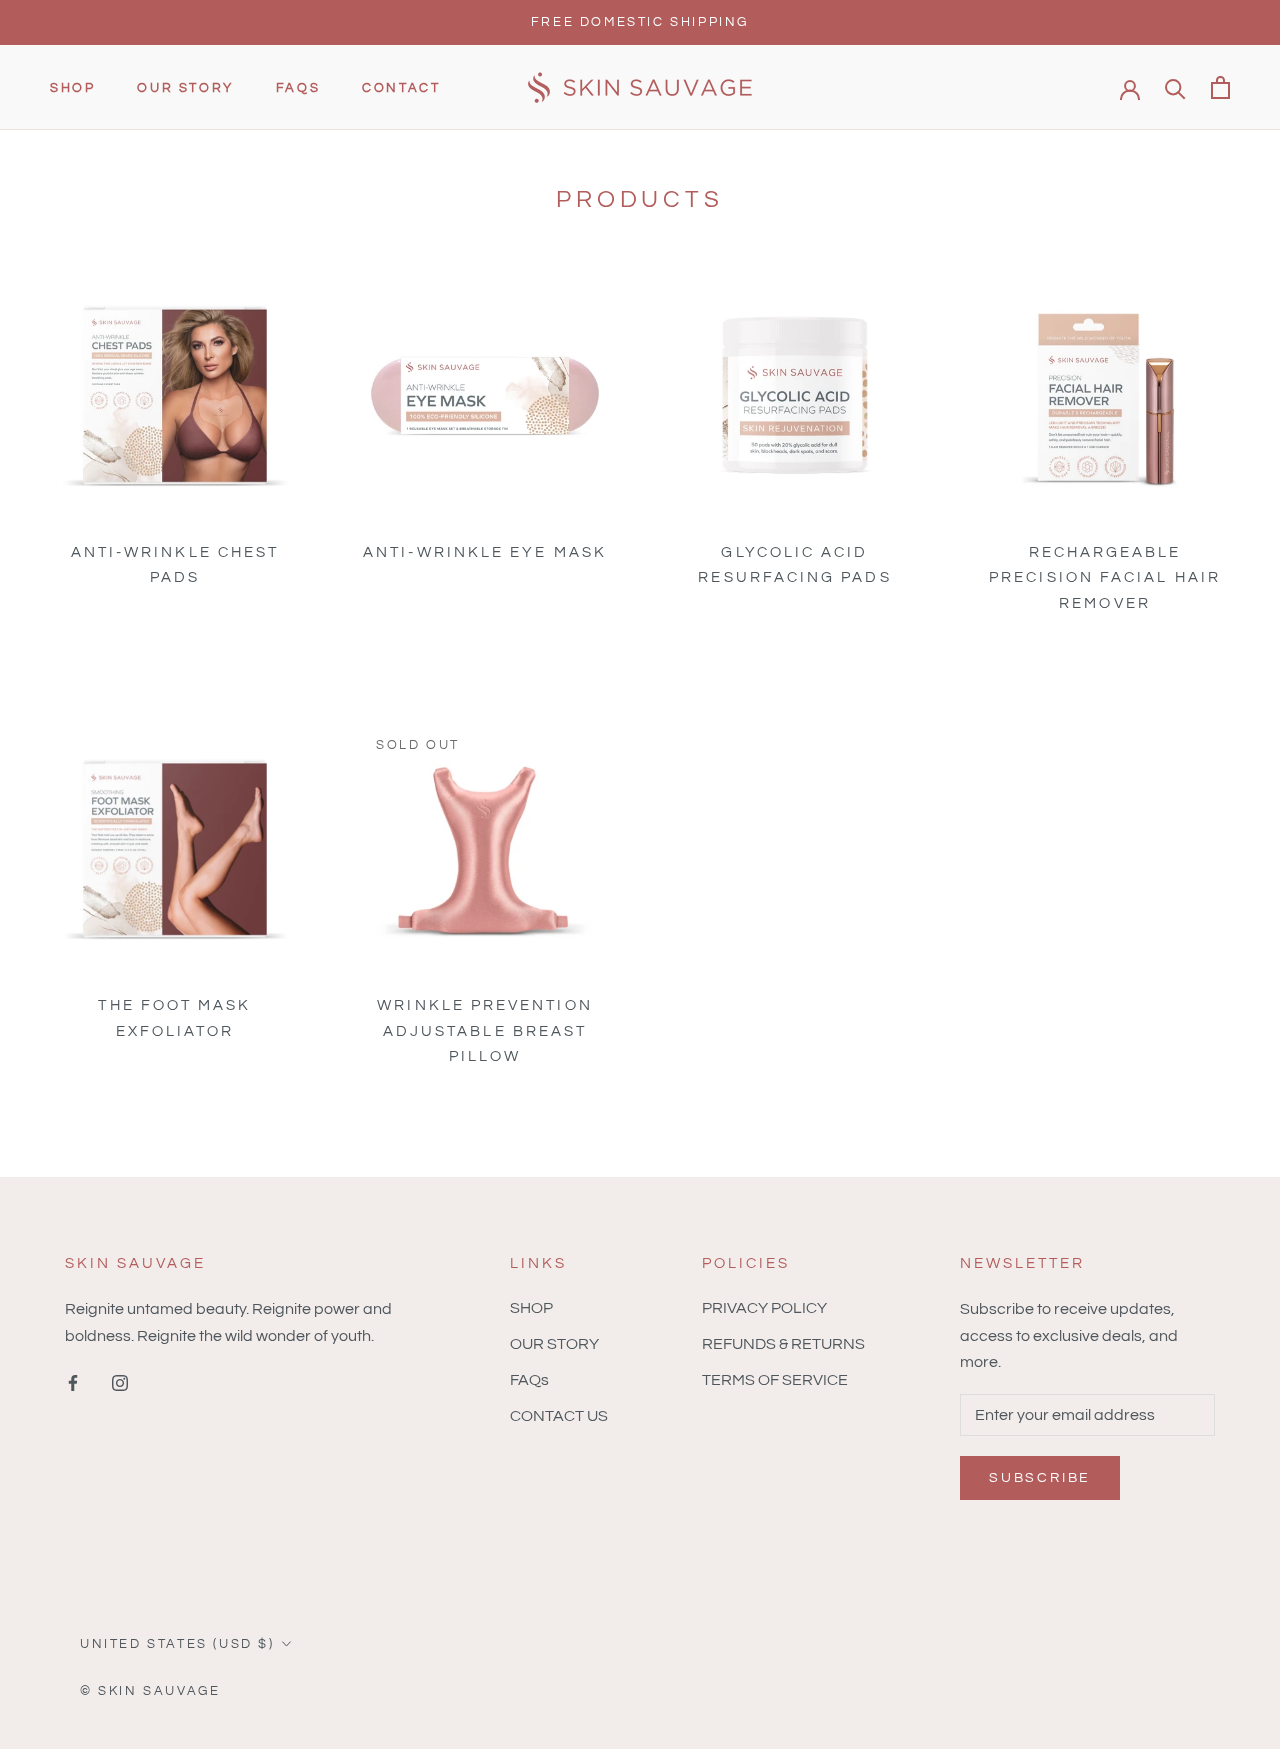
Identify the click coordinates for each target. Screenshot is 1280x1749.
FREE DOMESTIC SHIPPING (640, 22)
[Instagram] (120, 1382)
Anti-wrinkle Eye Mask (485, 552)
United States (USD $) (177, 1644)
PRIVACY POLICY (764, 1308)
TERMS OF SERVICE (775, 1380)
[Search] (1175, 87)
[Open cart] (1220, 87)
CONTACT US (559, 1416)
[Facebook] (73, 1382)
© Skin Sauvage (150, 1691)
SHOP (72, 89)
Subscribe (1040, 1478)
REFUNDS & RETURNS (783, 1344)
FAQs (298, 89)
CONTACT (401, 89)
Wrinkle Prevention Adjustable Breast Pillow (484, 1030)
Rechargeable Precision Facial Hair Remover (1105, 577)
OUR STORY (185, 89)
